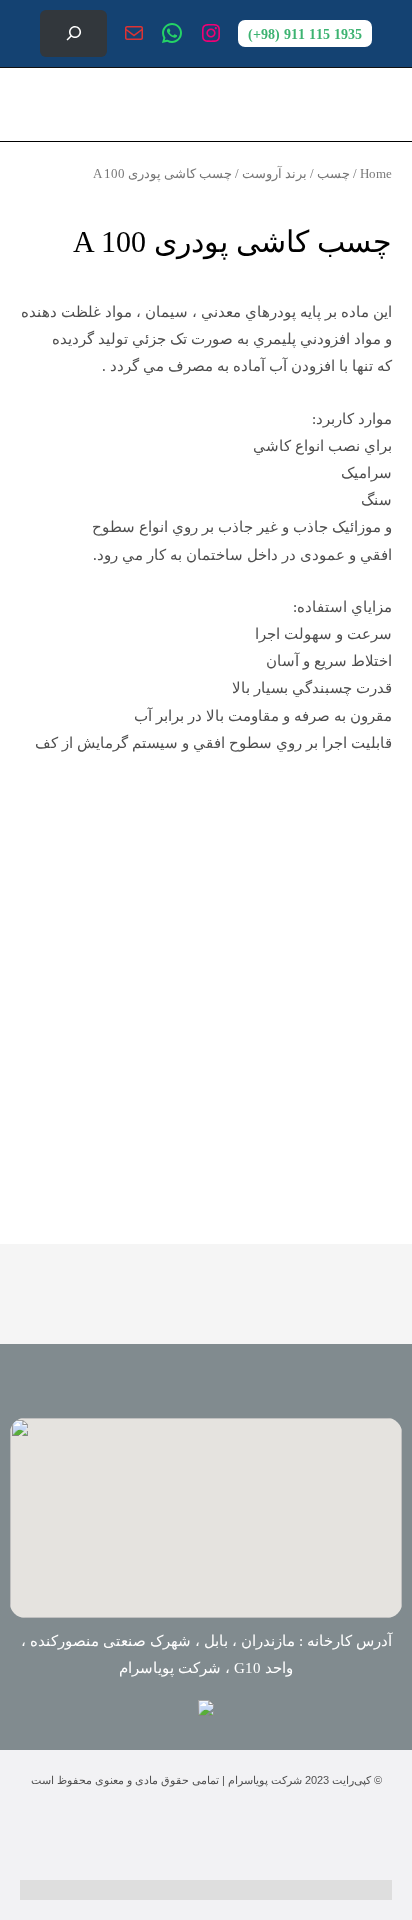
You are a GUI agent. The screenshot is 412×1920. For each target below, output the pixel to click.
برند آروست (274, 173)
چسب (333, 173)
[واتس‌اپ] (172, 33)
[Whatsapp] (171, 1835)
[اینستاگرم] (211, 33)
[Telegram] (101, 1835)
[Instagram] (241, 1835)
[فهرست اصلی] (38, 104)
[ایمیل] (134, 33)
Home (376, 173)
